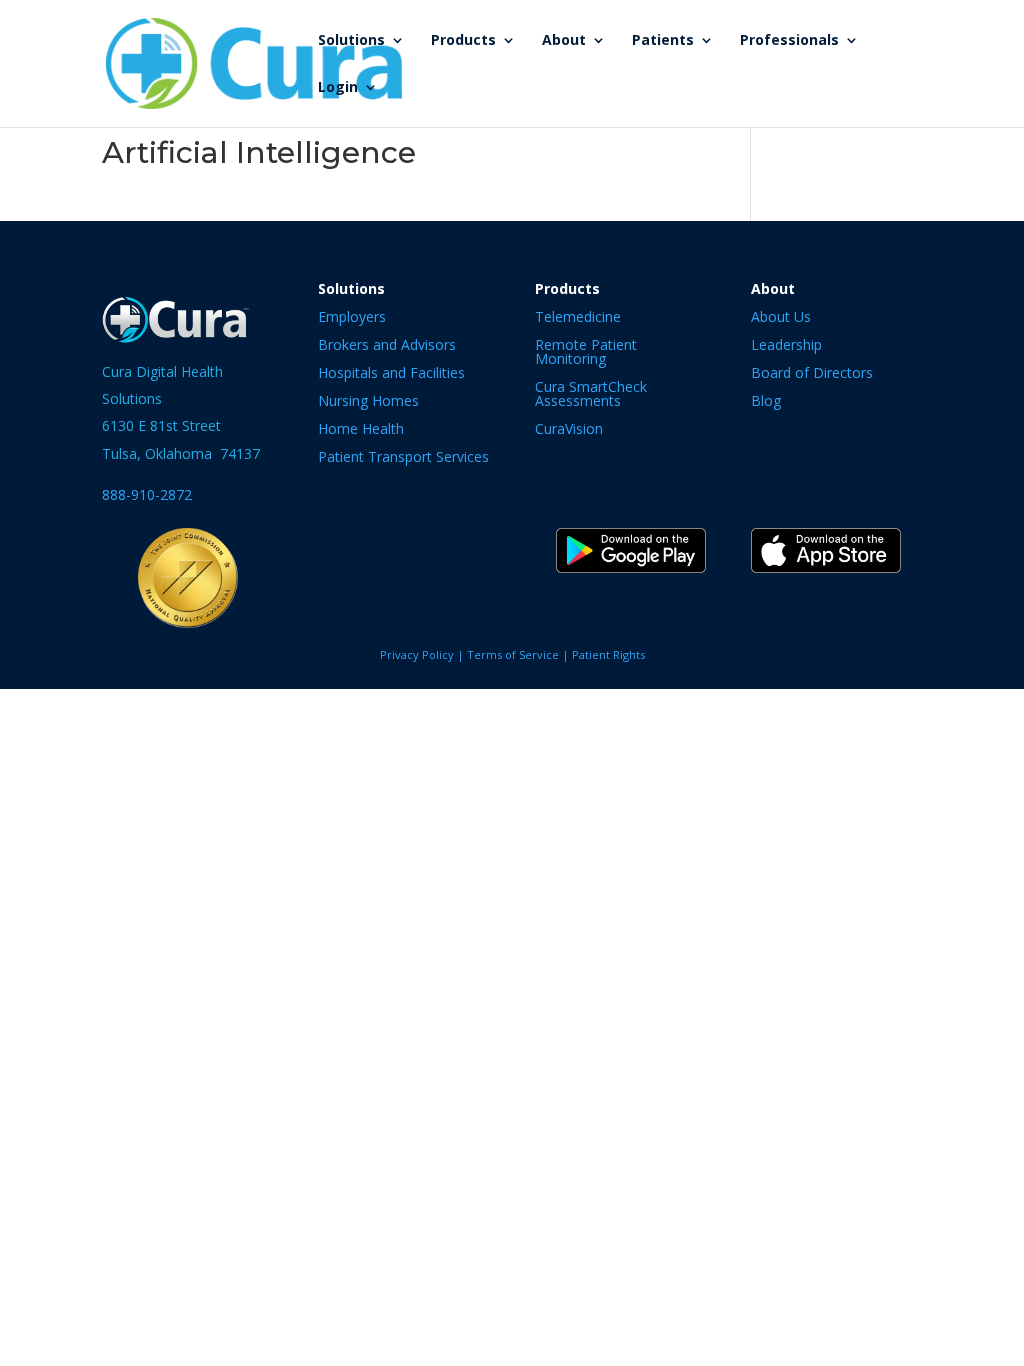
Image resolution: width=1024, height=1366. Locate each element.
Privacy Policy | (423, 654)
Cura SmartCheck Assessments (591, 393)
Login (338, 88)
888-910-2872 (147, 494)
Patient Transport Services (403, 456)
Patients (663, 41)
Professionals (789, 41)
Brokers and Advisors (387, 344)
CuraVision (569, 428)
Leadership (786, 344)
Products (463, 41)
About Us (781, 316)
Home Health (361, 428)
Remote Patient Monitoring (586, 351)
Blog (766, 400)
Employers (352, 316)
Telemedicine (578, 316)
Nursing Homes (368, 400)
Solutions (351, 41)
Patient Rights (608, 654)
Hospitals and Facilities (391, 372)
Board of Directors (812, 372)
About (564, 41)
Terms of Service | (519, 654)
